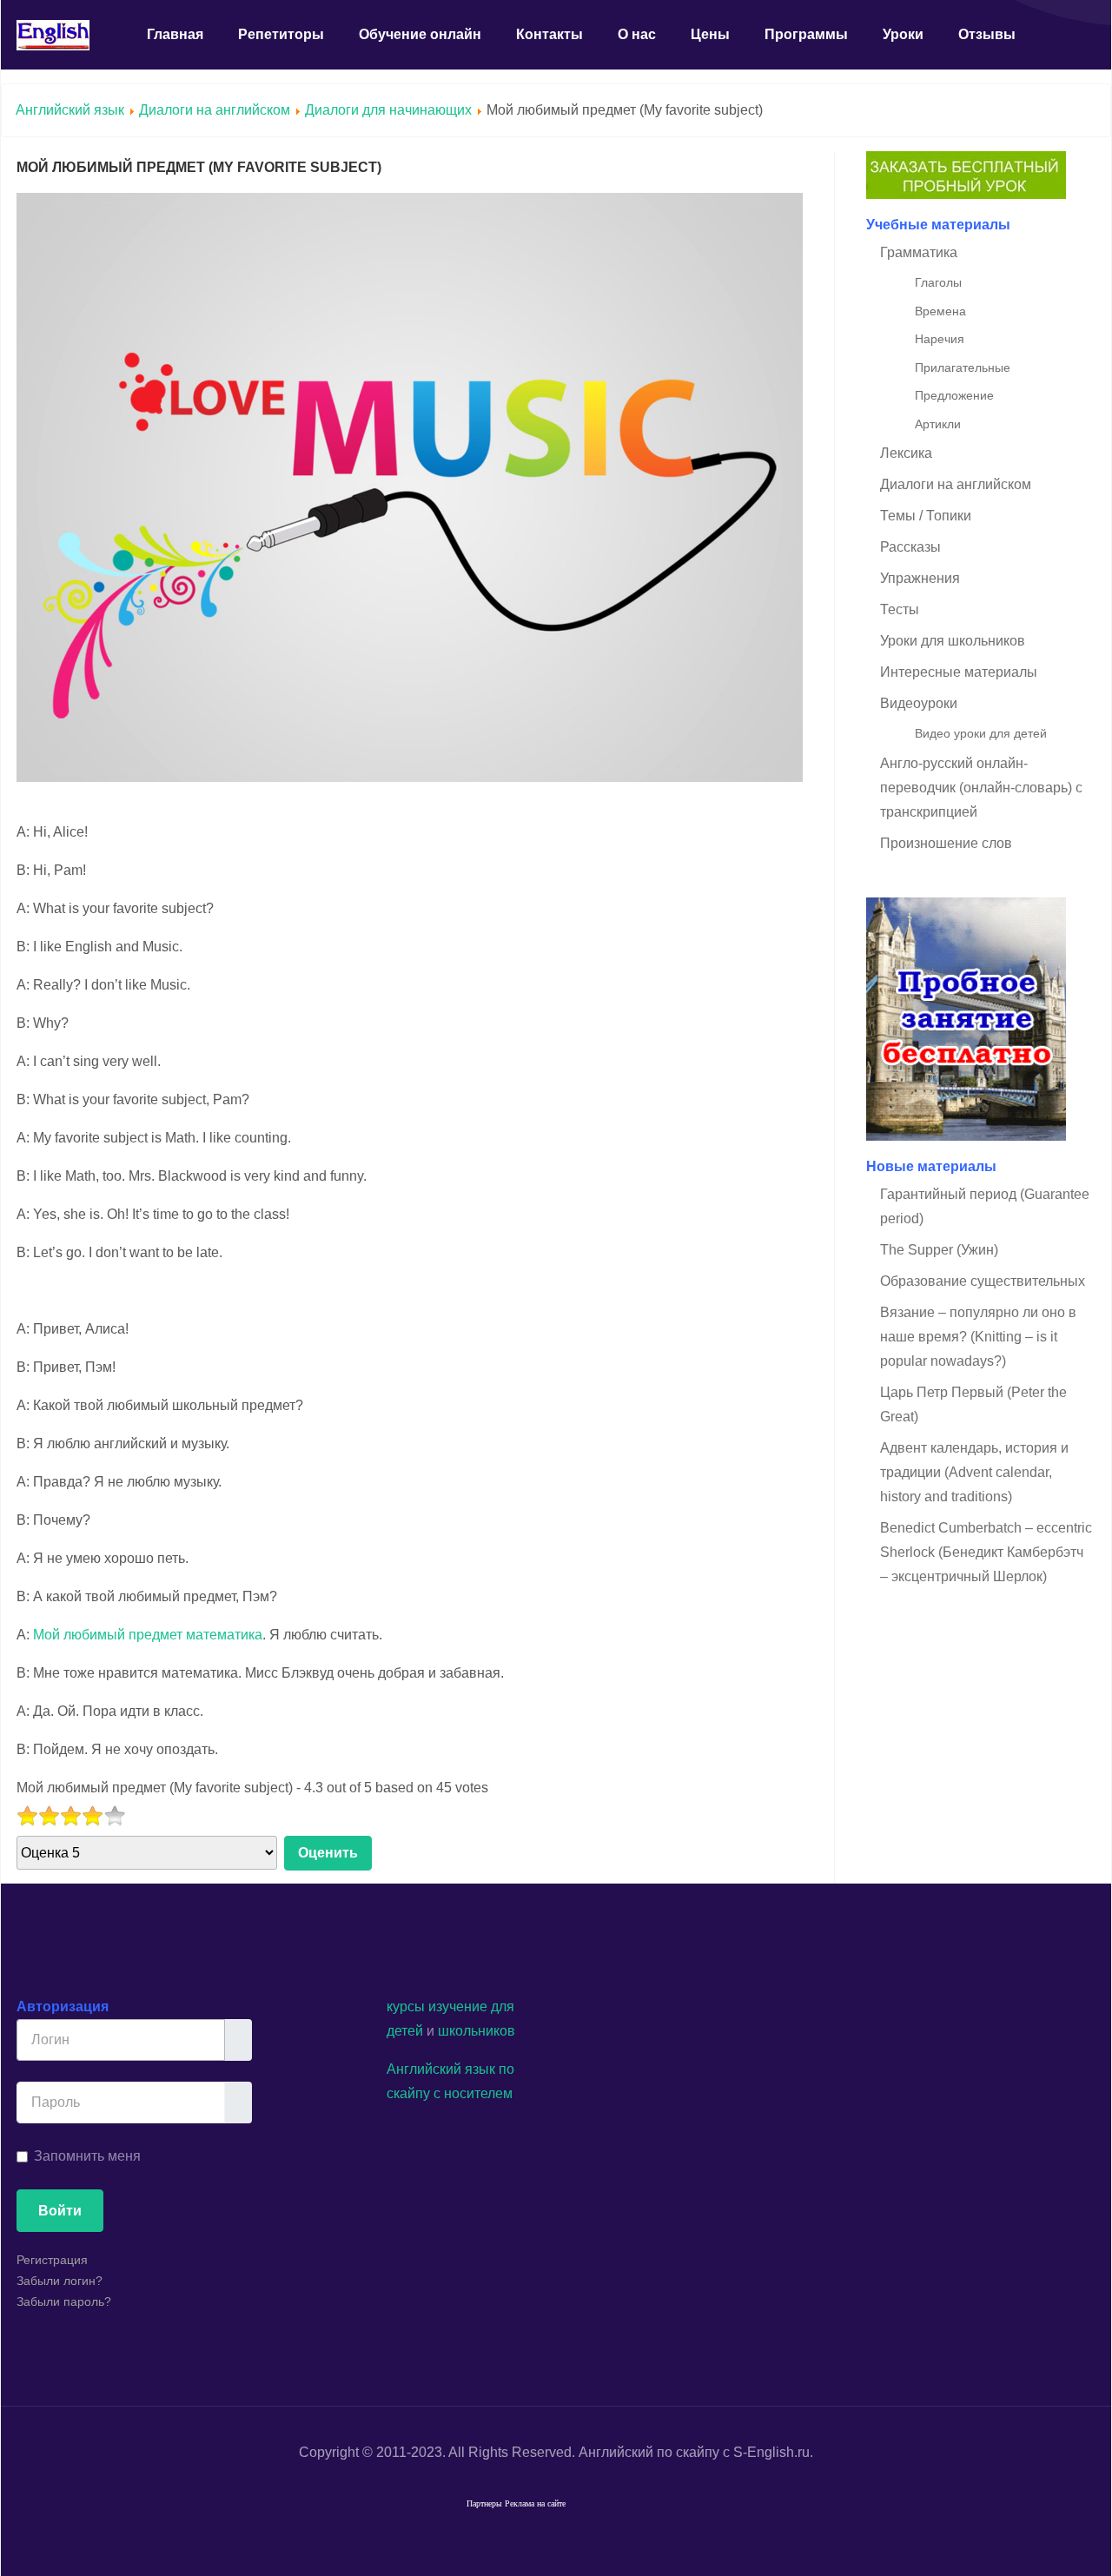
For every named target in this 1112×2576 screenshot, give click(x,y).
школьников (477, 2031)
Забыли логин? (60, 2281)
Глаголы (938, 282)
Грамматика (919, 252)
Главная (175, 34)
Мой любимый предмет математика (148, 1635)
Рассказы (910, 547)
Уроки (903, 34)
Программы (806, 34)
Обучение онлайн (420, 34)
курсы (406, 2006)
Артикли (938, 424)
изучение (458, 2006)
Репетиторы (281, 34)
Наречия (940, 339)
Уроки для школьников (953, 641)
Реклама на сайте (535, 2503)
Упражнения (920, 578)
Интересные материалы (959, 672)
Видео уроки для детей (981, 733)
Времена (940, 311)
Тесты (900, 609)
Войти (60, 2211)
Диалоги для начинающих (390, 110)
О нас (637, 34)
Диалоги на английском (215, 110)
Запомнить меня (87, 2156)
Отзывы (987, 34)
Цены (710, 34)
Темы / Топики (926, 516)
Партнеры (484, 2503)
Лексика (906, 453)
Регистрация (52, 2260)
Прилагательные (963, 368)
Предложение (954, 395)
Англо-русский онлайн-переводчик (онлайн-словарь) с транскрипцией (981, 788)
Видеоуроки (919, 703)
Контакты (549, 34)
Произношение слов (946, 843)
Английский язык (70, 110)
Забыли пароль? (64, 2301)
